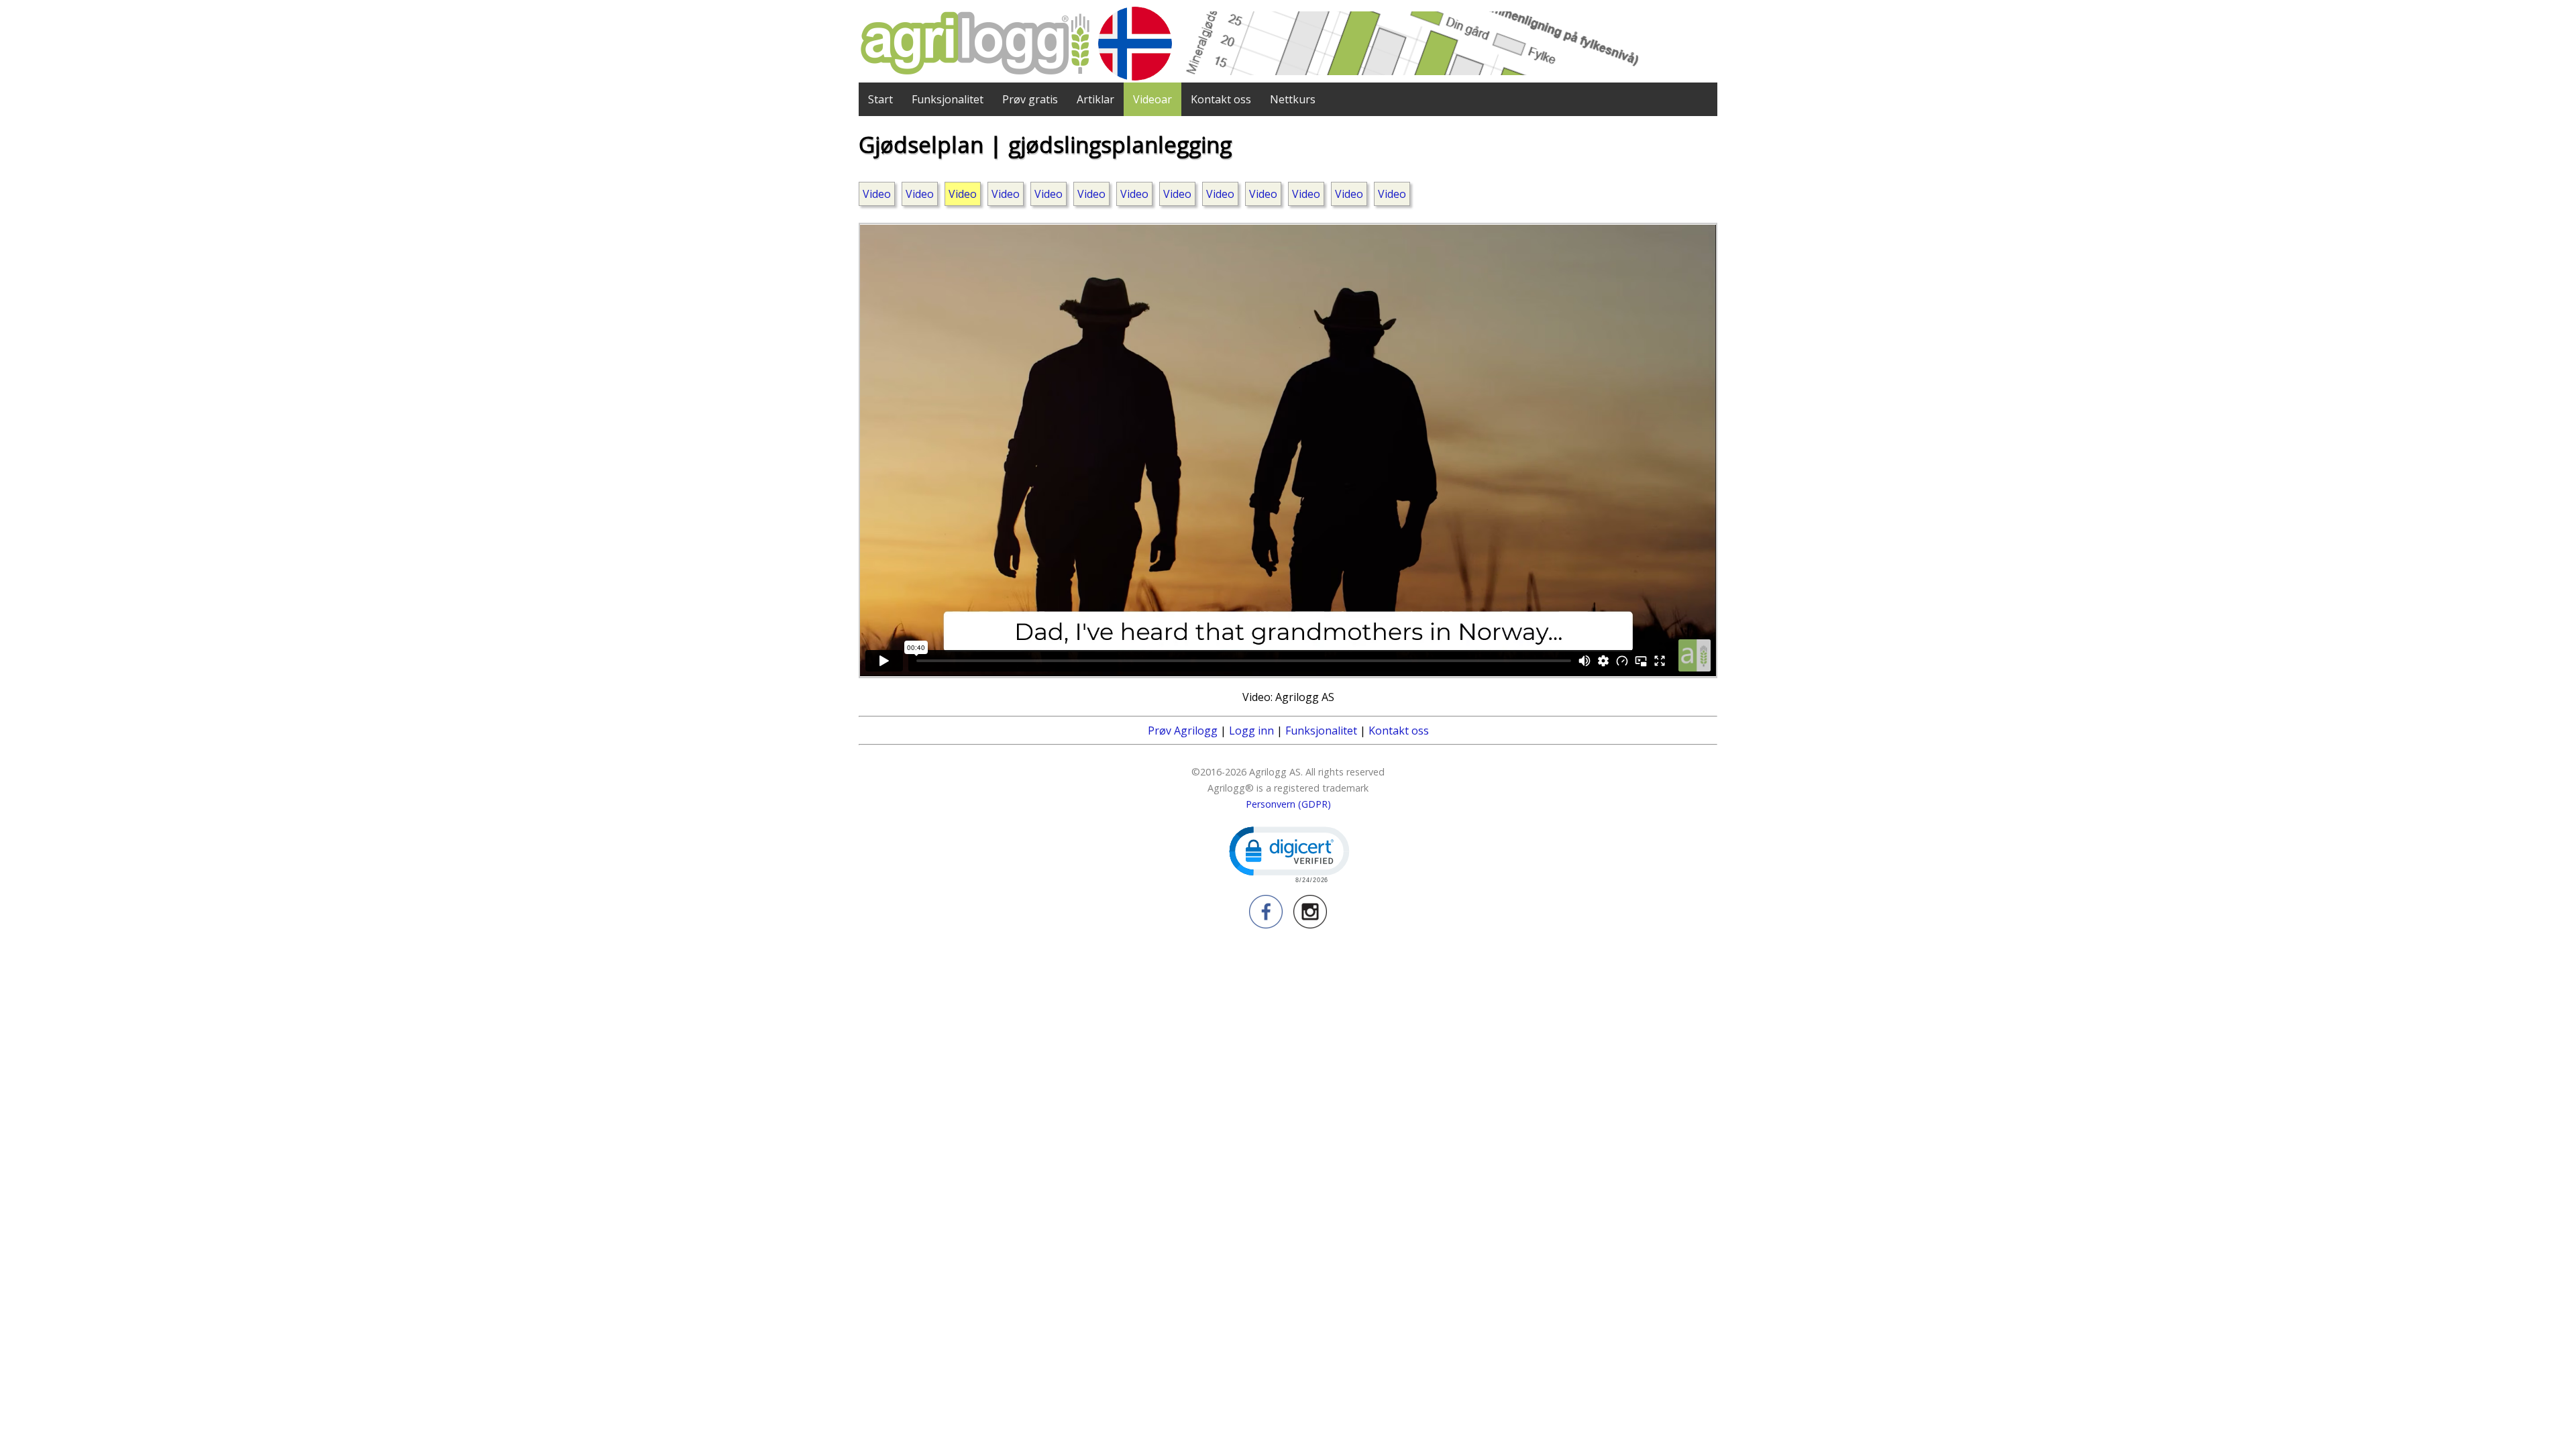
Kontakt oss (1221, 99)
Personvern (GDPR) (1288, 804)
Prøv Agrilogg (1183, 731)
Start (880, 99)
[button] (1288, 853)
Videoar (1152, 99)
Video (877, 194)
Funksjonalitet (948, 99)
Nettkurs (1293, 99)
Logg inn (1251, 731)
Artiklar (1095, 99)
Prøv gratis (1030, 99)
